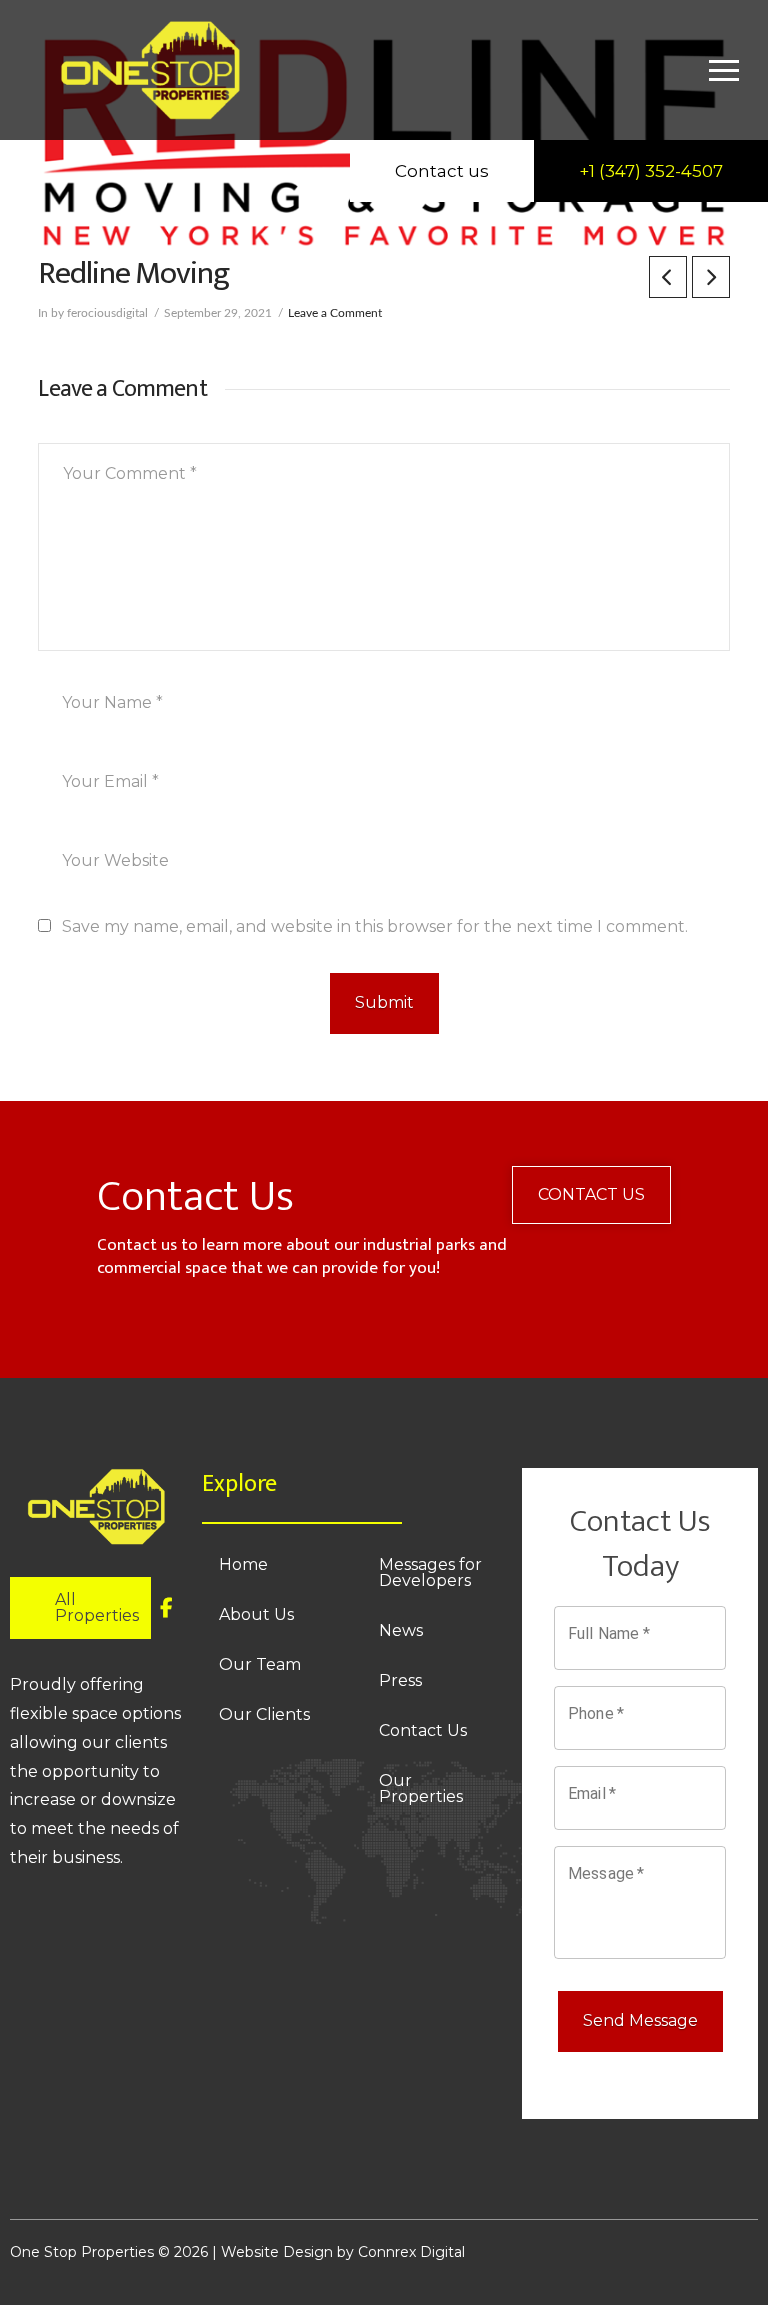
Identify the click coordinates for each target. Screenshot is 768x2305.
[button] (724, 70)
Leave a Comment (335, 313)
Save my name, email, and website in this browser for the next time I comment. (375, 926)
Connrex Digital (411, 2252)
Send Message (640, 2020)
